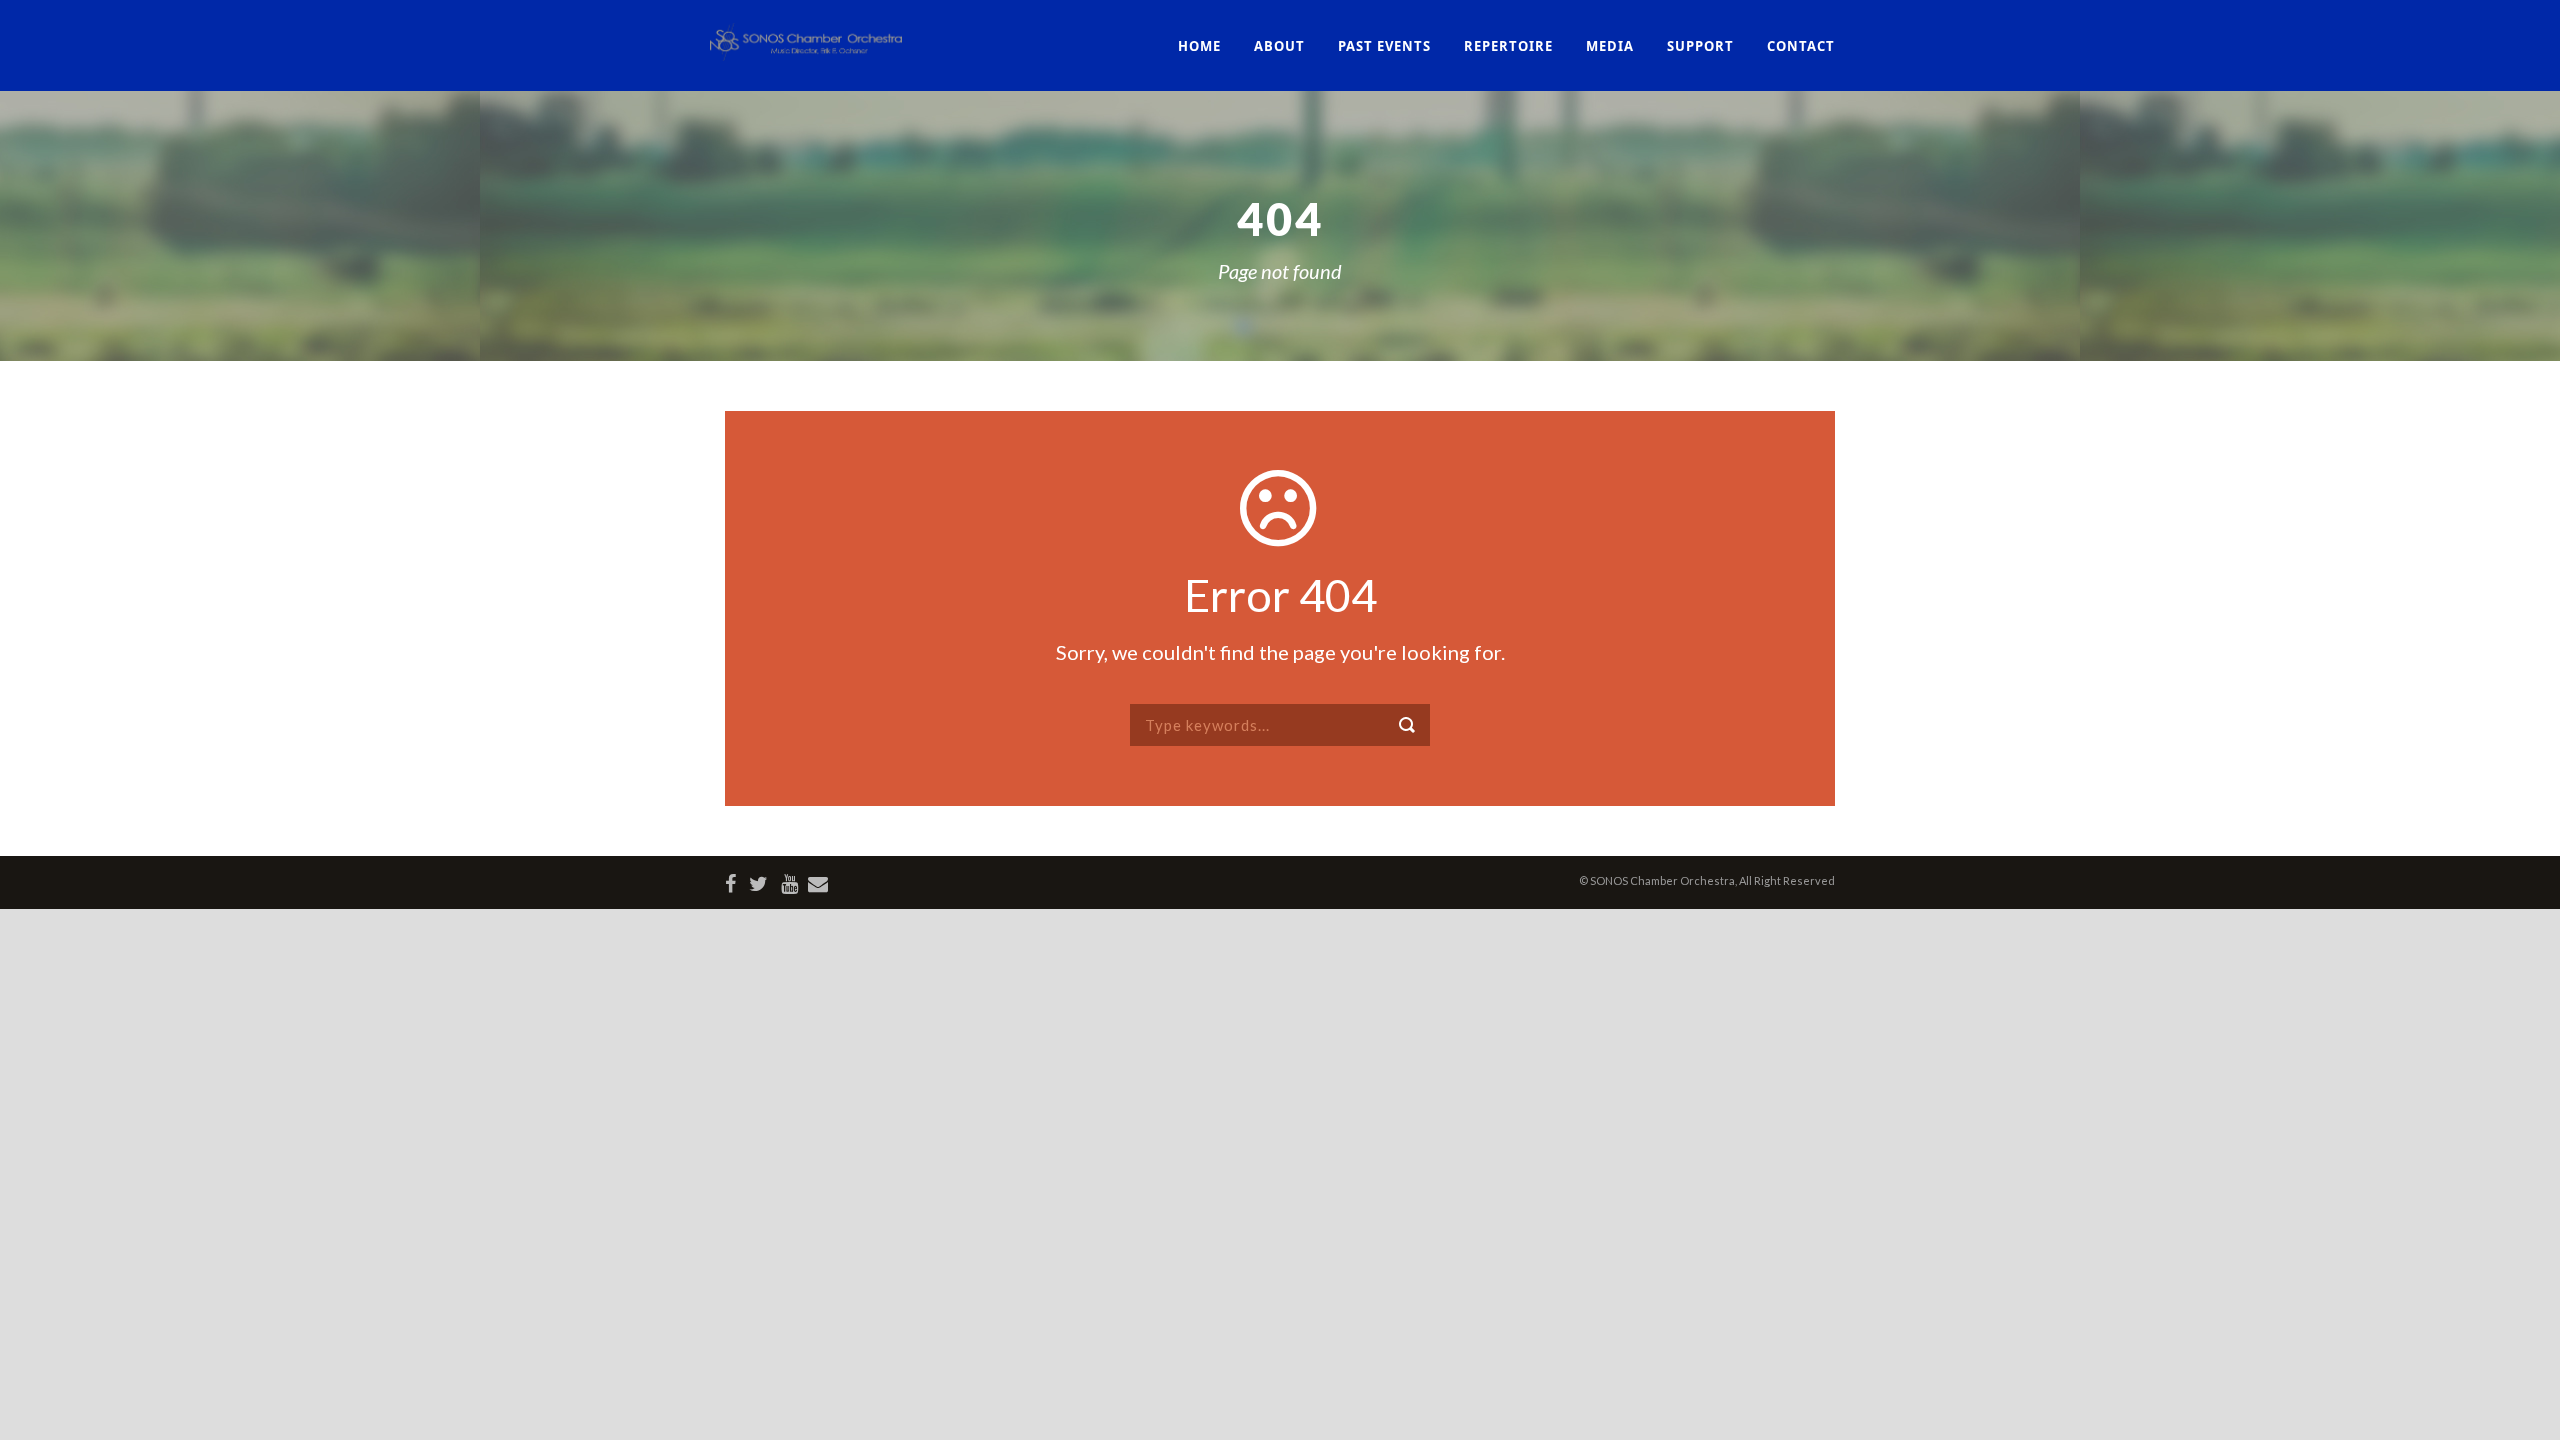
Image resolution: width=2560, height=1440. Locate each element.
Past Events (1384, 46)
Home (1199, 46)
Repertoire (1508, 46)
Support (1700, 46)
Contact (1801, 46)
